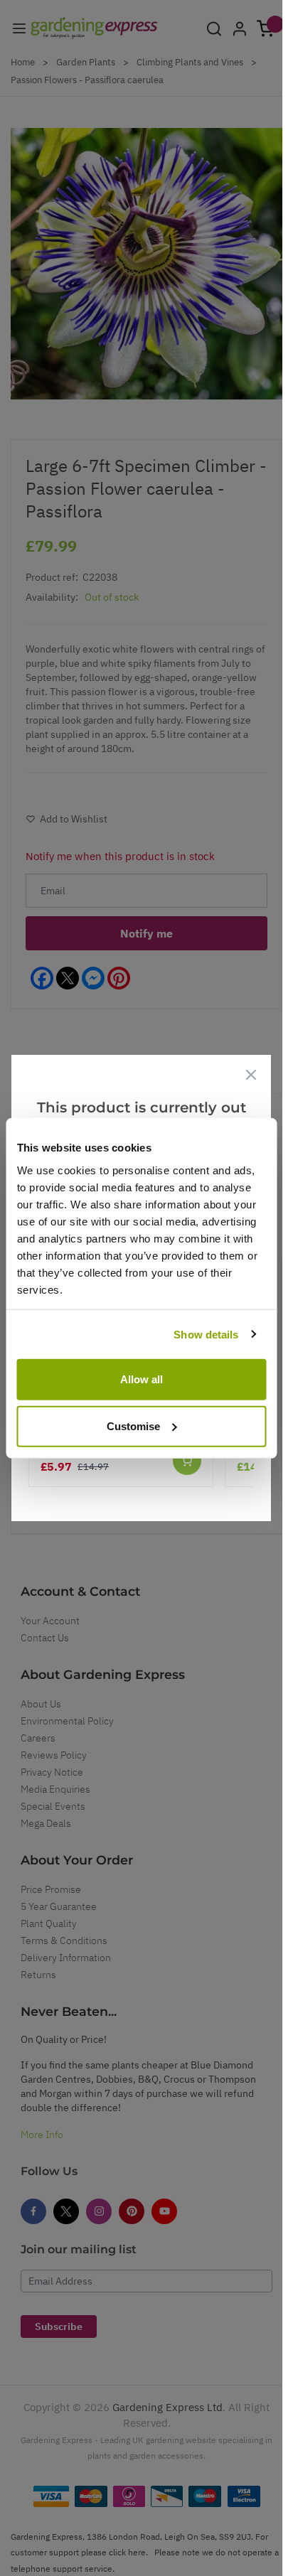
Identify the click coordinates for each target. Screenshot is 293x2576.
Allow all (142, 1379)
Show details (206, 1334)
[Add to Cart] (187, 1461)
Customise (133, 1426)
